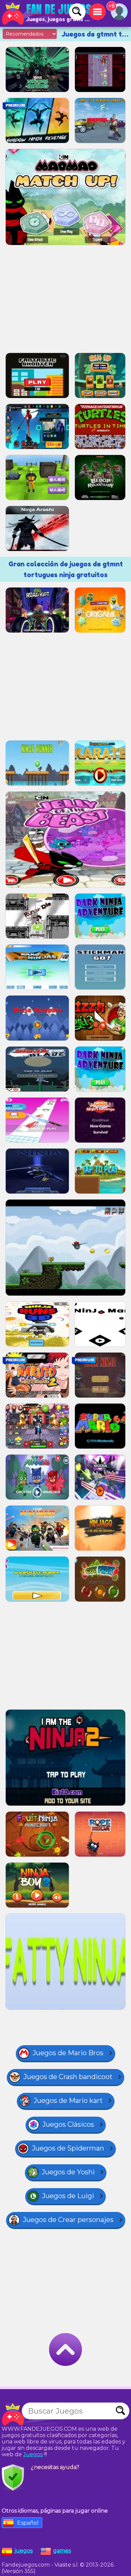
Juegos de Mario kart (68, 2101)
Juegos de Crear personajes (68, 2220)
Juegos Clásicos (68, 2124)
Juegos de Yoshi (68, 2172)
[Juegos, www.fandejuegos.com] (47, 13)
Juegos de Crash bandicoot (68, 2077)
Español (28, 2523)
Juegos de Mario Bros (68, 2053)
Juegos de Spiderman (68, 2148)
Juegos (33, 2454)
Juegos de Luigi (68, 2196)
